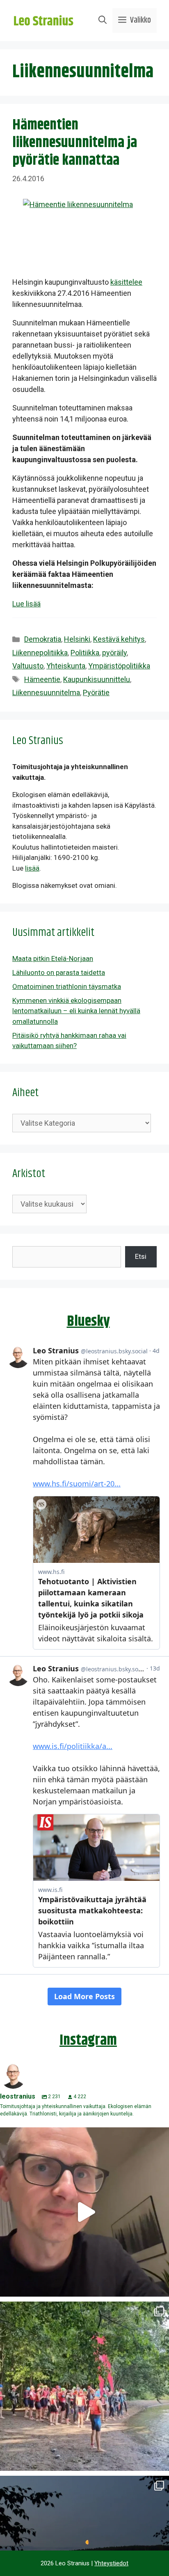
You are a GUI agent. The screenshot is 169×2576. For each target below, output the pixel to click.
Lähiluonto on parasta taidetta (59, 972)
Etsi (141, 1256)
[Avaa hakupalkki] (103, 21)
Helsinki (77, 639)
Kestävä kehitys (119, 639)
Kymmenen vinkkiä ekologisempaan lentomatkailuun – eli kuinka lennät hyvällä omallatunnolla (76, 1011)
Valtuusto (28, 666)
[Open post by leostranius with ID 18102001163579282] (84, 2386)
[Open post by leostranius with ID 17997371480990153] (84, 2212)
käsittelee (126, 282)
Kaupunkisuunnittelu (97, 679)
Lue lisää (26, 604)
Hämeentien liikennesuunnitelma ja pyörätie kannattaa (75, 143)
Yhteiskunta (66, 666)
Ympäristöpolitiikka (119, 666)
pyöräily (114, 653)
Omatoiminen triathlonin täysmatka (67, 986)
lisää (32, 868)
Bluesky (88, 1321)
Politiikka (85, 653)
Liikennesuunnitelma (46, 692)
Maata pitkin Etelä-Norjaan (53, 959)
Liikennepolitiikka (40, 653)
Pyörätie (96, 692)
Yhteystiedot (111, 2563)
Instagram (88, 2040)
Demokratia (43, 639)
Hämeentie (42, 679)
